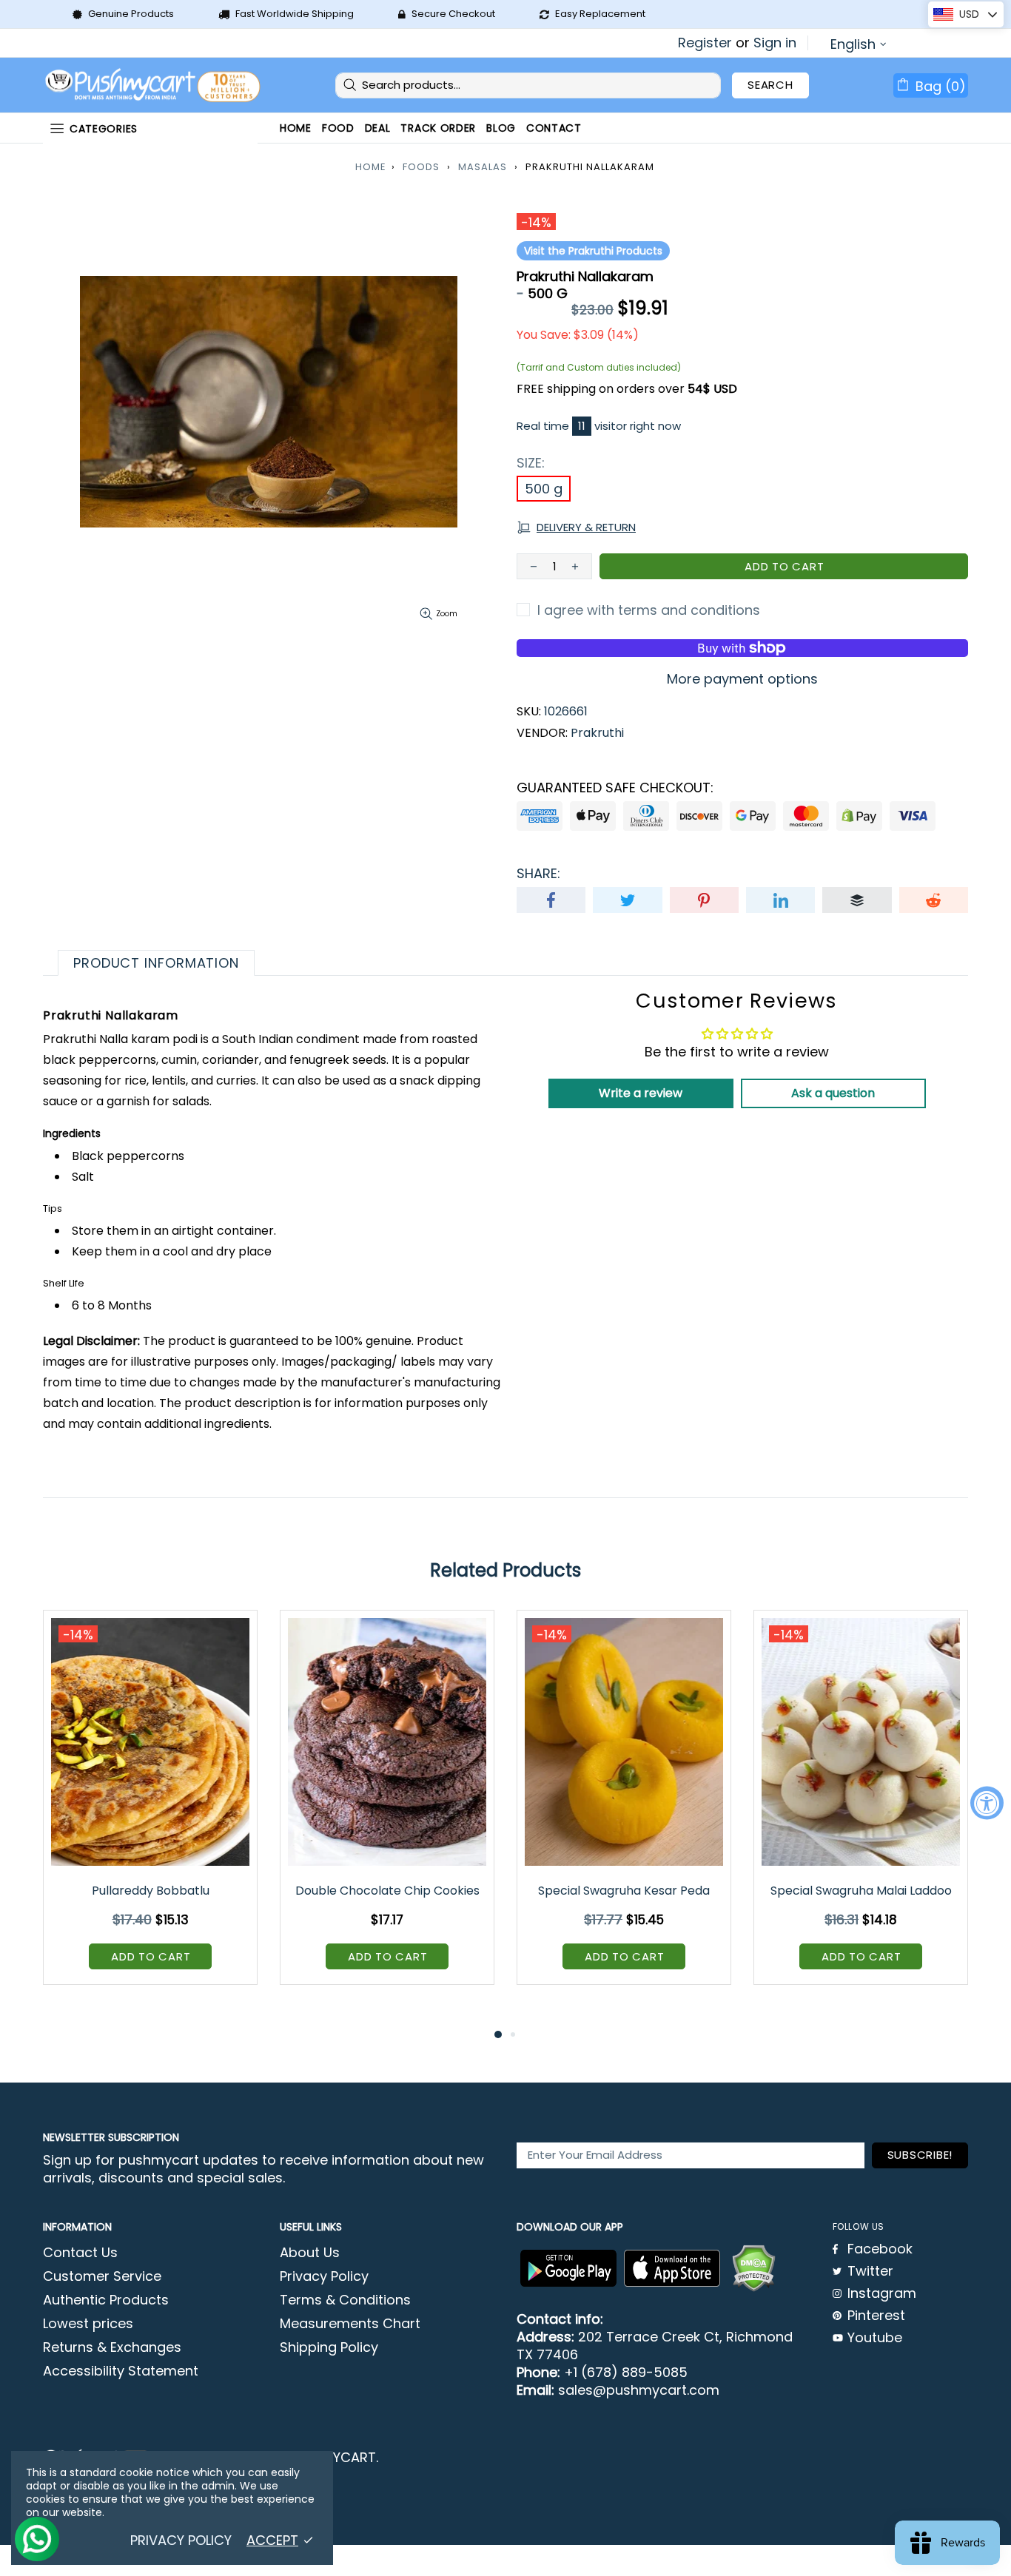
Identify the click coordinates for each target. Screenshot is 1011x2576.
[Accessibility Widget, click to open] (987, 1803)
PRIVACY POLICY (181, 2540)
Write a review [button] (641, 1093)
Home (371, 167)
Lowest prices (88, 2324)
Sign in (775, 43)
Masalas (483, 167)
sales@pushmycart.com (639, 2390)
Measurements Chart (350, 2324)
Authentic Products (106, 2300)
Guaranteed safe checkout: (615, 788)
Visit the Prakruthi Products (593, 251)
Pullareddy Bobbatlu (151, 1891)
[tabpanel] (150, 1808)
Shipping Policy (329, 2347)
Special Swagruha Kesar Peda (624, 1891)
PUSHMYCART (154, 85)
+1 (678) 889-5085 (626, 2373)
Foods (421, 167)
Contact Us (80, 2253)
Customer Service (102, 2276)
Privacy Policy (324, 2276)
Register (705, 43)
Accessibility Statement (121, 2371)
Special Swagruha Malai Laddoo (861, 1891)
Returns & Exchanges (112, 2347)
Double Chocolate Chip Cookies (387, 1891)
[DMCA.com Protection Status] (753, 2268)
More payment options (742, 679)
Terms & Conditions (345, 2300)
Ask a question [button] (833, 1093)
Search (770, 85)
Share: (538, 874)
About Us (310, 2253)
